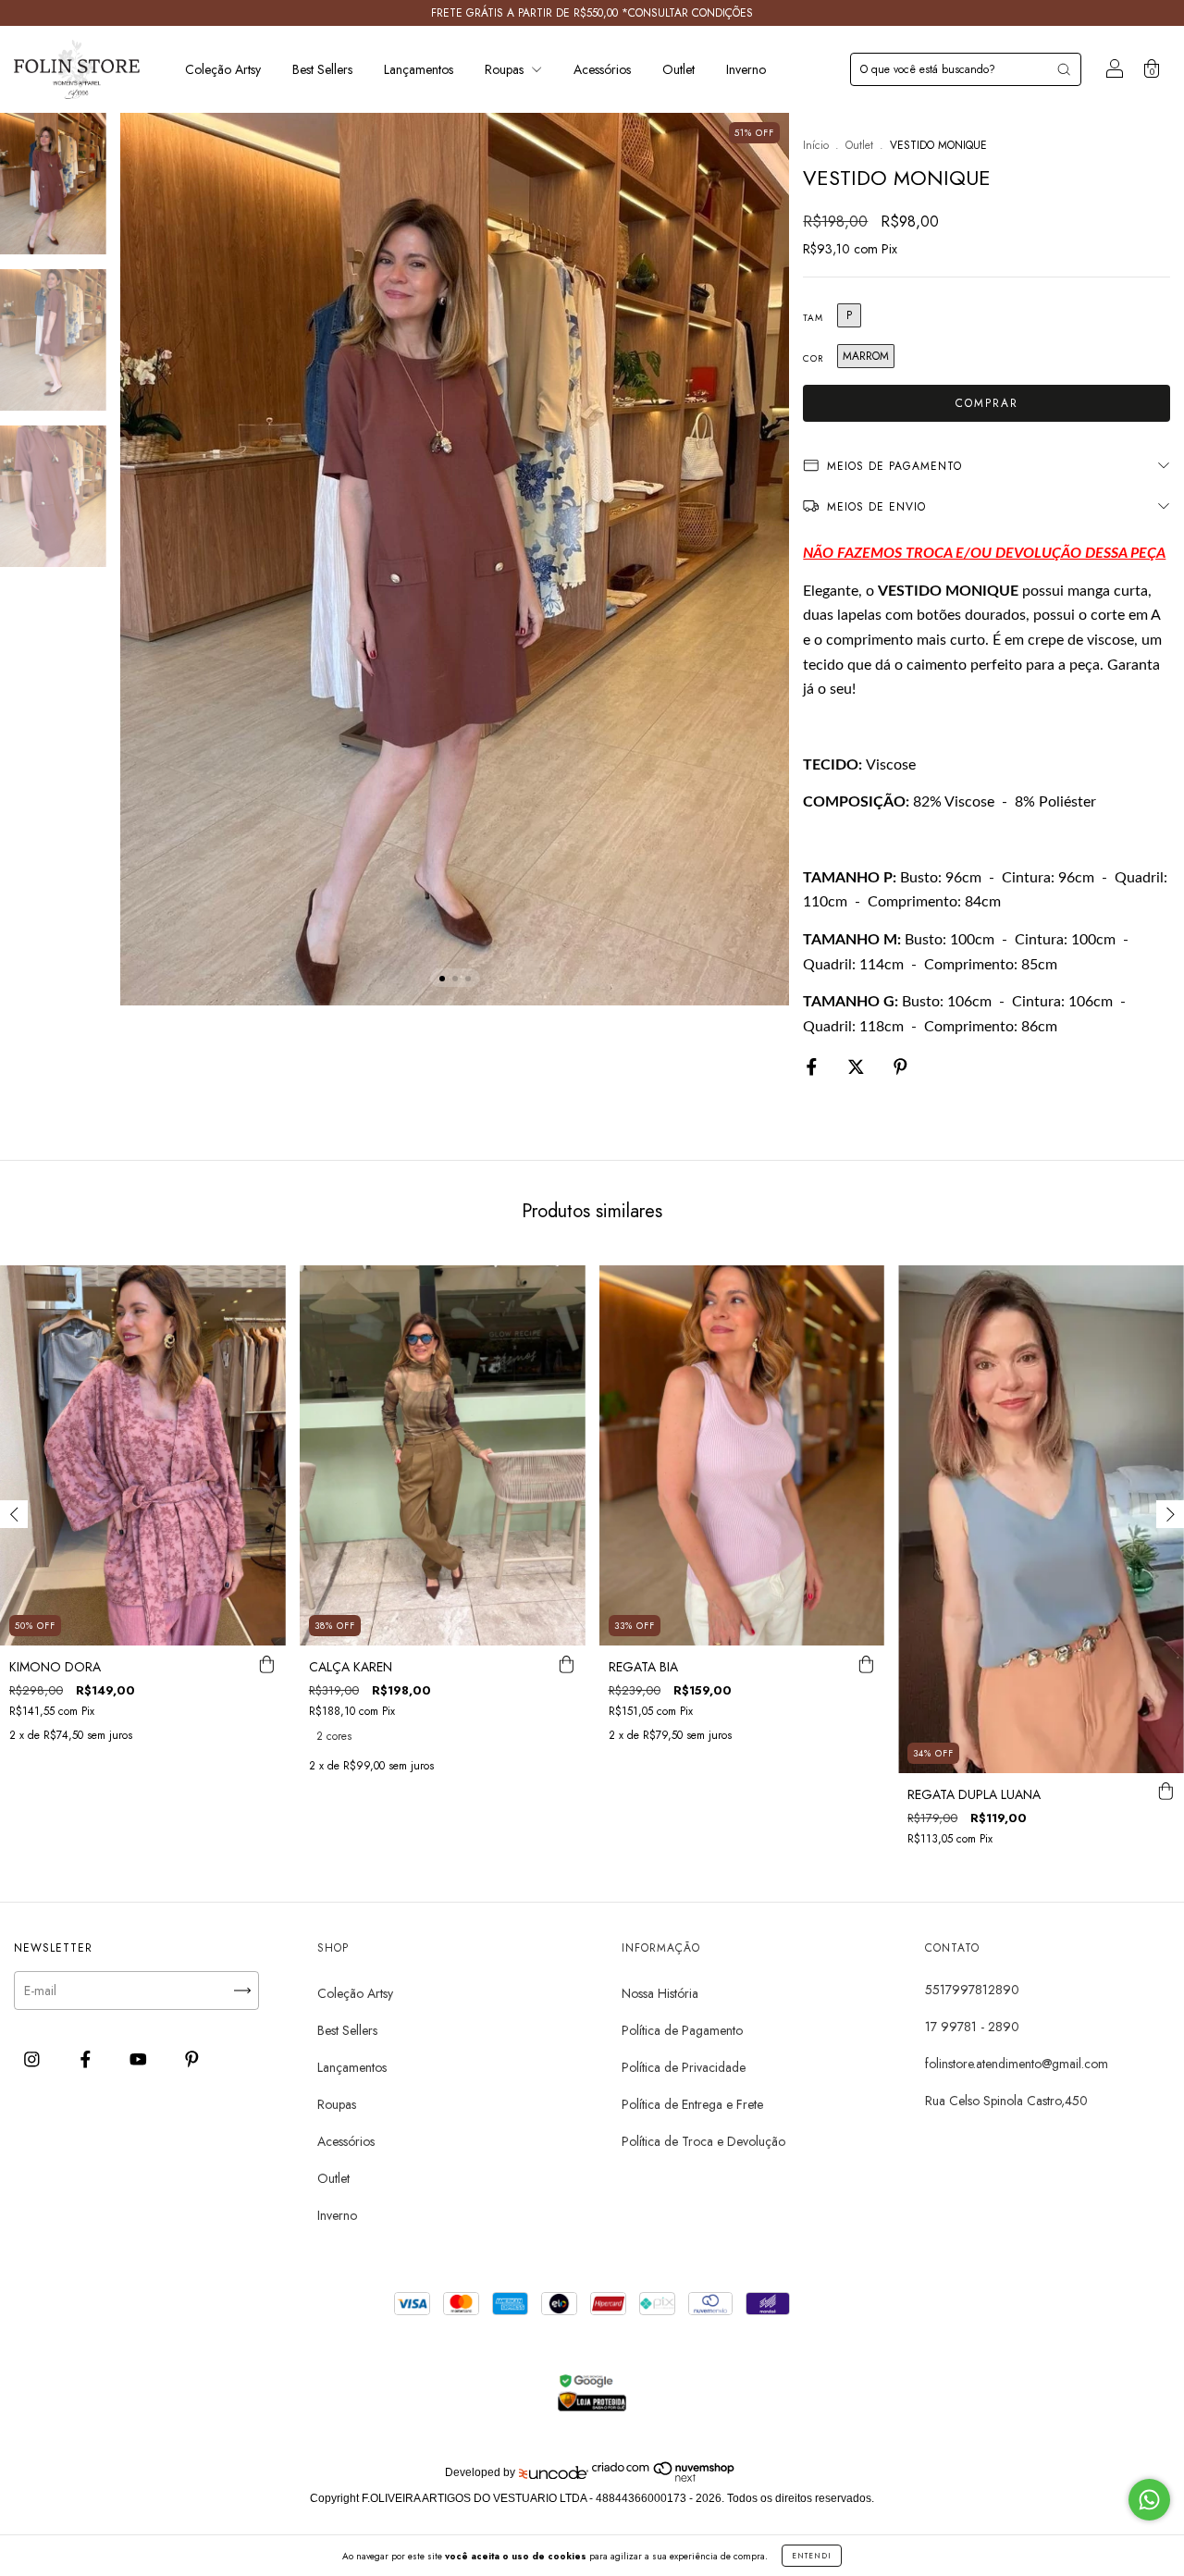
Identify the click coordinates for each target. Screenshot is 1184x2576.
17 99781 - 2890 (972, 2027)
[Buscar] (1064, 69)
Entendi (812, 2556)
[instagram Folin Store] (34, 2060)
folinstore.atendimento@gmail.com (1017, 2064)
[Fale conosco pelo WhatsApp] (1149, 2500)
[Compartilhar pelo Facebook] (814, 1067)
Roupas (506, 69)
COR (813, 358)
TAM (813, 318)
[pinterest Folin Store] (192, 2060)
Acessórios (602, 69)
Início (816, 145)
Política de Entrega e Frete (692, 2104)
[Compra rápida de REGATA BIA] (866, 1664)
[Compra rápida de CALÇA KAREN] (567, 1664)
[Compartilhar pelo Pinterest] (900, 1067)
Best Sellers (322, 69)
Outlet (678, 69)
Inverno (746, 69)
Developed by (480, 2472)
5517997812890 (972, 1990)
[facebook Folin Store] (87, 2060)
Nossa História (660, 1993)
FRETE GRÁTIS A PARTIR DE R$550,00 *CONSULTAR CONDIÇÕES (592, 13)
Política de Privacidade (684, 2067)
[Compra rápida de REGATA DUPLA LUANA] (1165, 1792)
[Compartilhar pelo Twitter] (858, 1067)
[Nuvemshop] (664, 2478)
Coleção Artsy (223, 69)
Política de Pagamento (682, 2030)
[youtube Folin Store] (140, 2060)
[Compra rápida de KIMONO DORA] (267, 1664)
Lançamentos (419, 69)
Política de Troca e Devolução (703, 2141)
